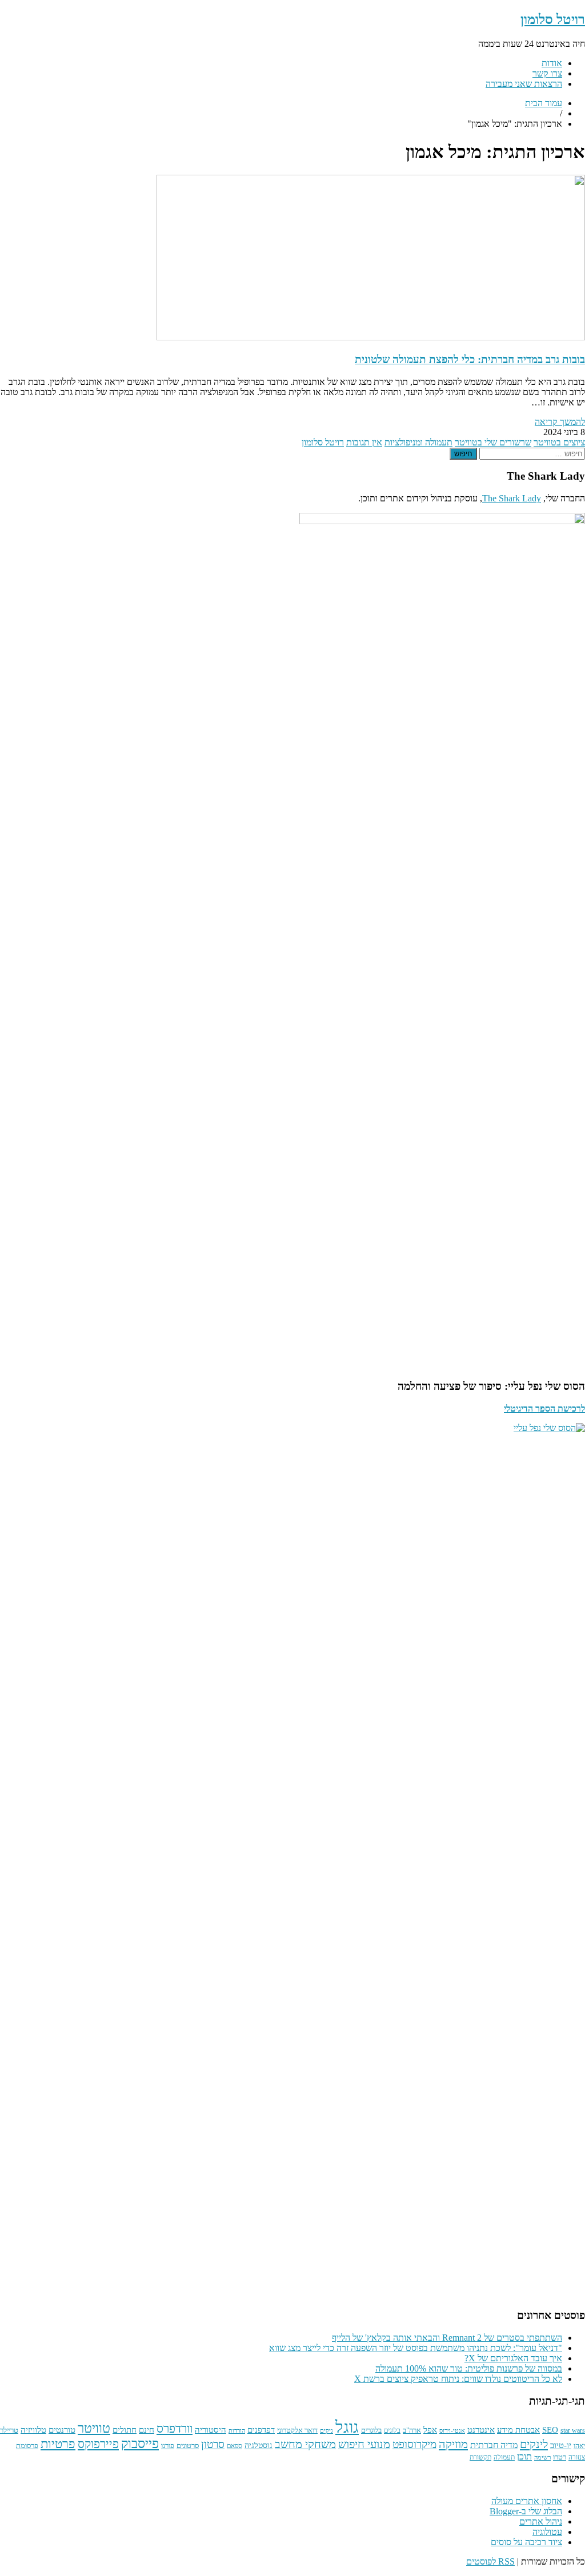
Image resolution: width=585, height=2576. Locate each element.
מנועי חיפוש (364, 2444)
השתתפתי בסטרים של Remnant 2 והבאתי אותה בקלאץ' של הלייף (447, 2338)
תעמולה (504, 2458)
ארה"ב (412, 2430)
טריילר (9, 2430)
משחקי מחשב (305, 2444)
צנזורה (577, 2458)
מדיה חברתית (494, 2445)
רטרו (560, 2457)
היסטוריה (211, 2430)
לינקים (534, 2444)
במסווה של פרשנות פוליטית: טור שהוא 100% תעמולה (469, 2368)
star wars (573, 2431)
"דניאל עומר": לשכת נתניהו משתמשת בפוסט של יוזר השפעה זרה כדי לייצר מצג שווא (416, 2348)
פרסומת (27, 2446)
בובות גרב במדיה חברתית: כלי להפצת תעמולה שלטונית (470, 359)
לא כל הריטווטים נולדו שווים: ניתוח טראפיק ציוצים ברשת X (458, 2379)
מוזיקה (453, 2444)
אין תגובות (364, 442)
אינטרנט (481, 2430)
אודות (552, 63)
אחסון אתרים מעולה (527, 2501)
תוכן (524, 2456)
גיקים (326, 2431)
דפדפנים (261, 2430)
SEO (550, 2430)
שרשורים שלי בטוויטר (493, 442)
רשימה (542, 2458)
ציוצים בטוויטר (559, 442)
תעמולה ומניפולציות (418, 442)
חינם (147, 2430)
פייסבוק (140, 2444)
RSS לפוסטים (490, 2561)
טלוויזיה (33, 2430)
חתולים (125, 2430)
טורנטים (62, 2430)
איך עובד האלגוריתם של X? (513, 2358)
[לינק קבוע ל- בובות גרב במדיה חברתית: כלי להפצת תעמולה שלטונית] (371, 337)
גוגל (347, 2427)
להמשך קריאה (560, 422)
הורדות (237, 2431)
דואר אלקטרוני (297, 2430)
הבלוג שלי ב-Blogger (526, 2511)
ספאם (235, 2446)
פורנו (168, 2446)
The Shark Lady (512, 498)
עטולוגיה (547, 2532)
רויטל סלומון (553, 19)
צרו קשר (547, 73)
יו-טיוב (561, 2445)
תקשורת (480, 2458)
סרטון (213, 2445)
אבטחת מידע (518, 2430)
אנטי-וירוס (452, 2431)
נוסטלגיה (259, 2445)
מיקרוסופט (414, 2444)
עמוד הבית (544, 103)
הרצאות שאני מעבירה (524, 84)
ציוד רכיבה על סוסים (526, 2542)
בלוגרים (371, 2430)
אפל (430, 2430)
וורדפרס (175, 2429)
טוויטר (94, 2428)
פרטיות (58, 2444)
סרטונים (188, 2446)
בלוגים (392, 2431)
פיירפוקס (98, 2444)
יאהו (579, 2446)
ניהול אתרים (541, 2521)
